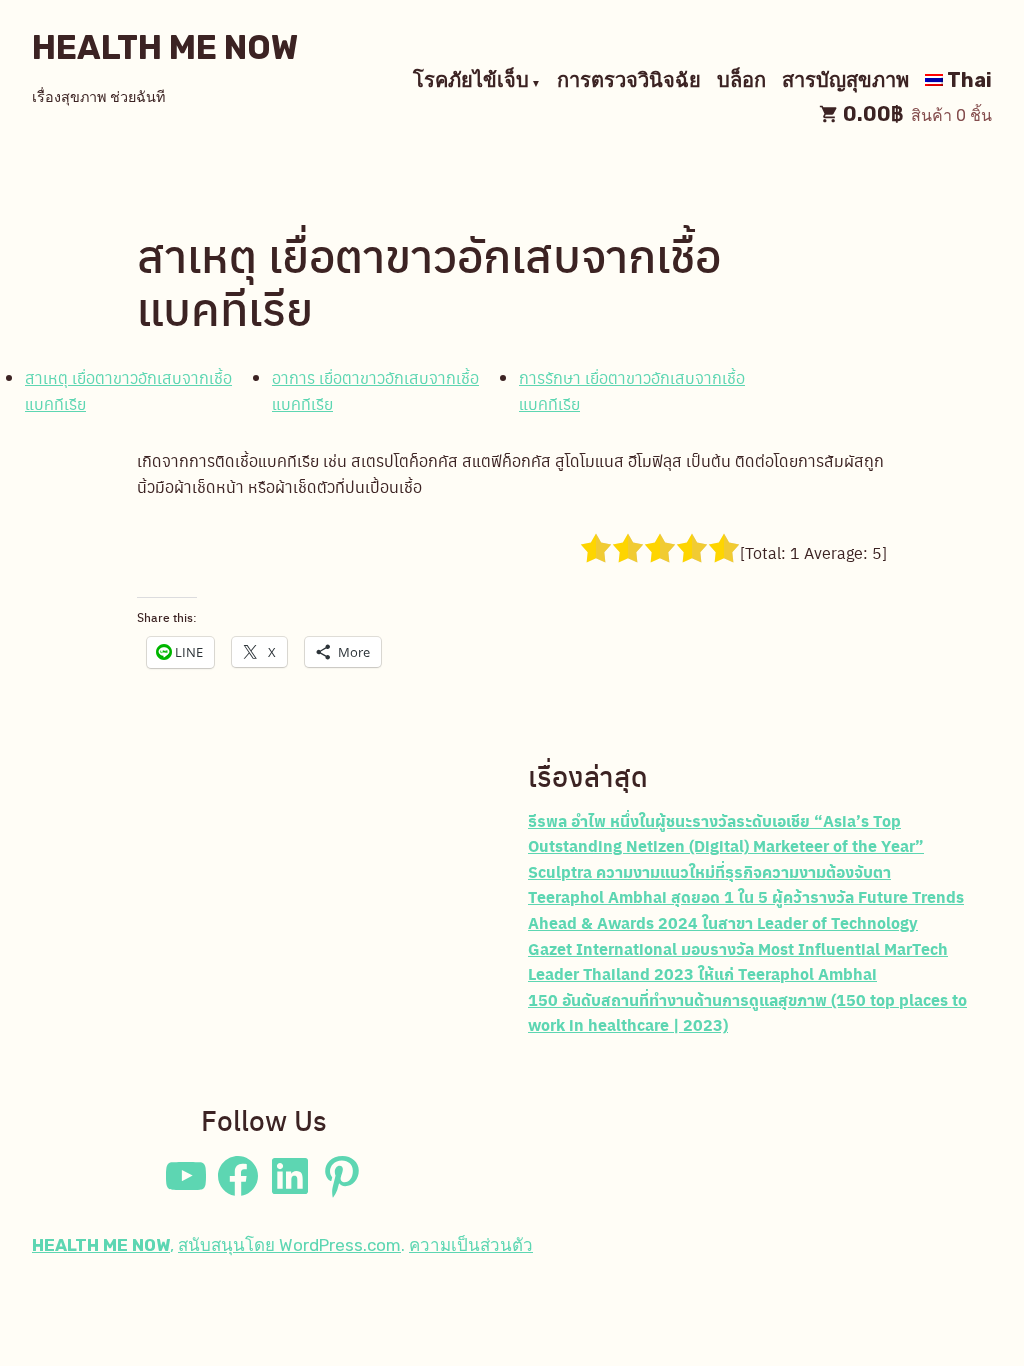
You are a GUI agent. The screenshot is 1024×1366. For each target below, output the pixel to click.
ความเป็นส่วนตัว (471, 1245)
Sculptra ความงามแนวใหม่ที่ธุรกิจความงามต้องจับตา (709, 871)
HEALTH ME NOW (165, 47)
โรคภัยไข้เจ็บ (471, 82)
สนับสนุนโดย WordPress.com (289, 1245)
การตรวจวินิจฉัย (629, 82)
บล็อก (741, 82)
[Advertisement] (264, 916)
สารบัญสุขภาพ (845, 82)
